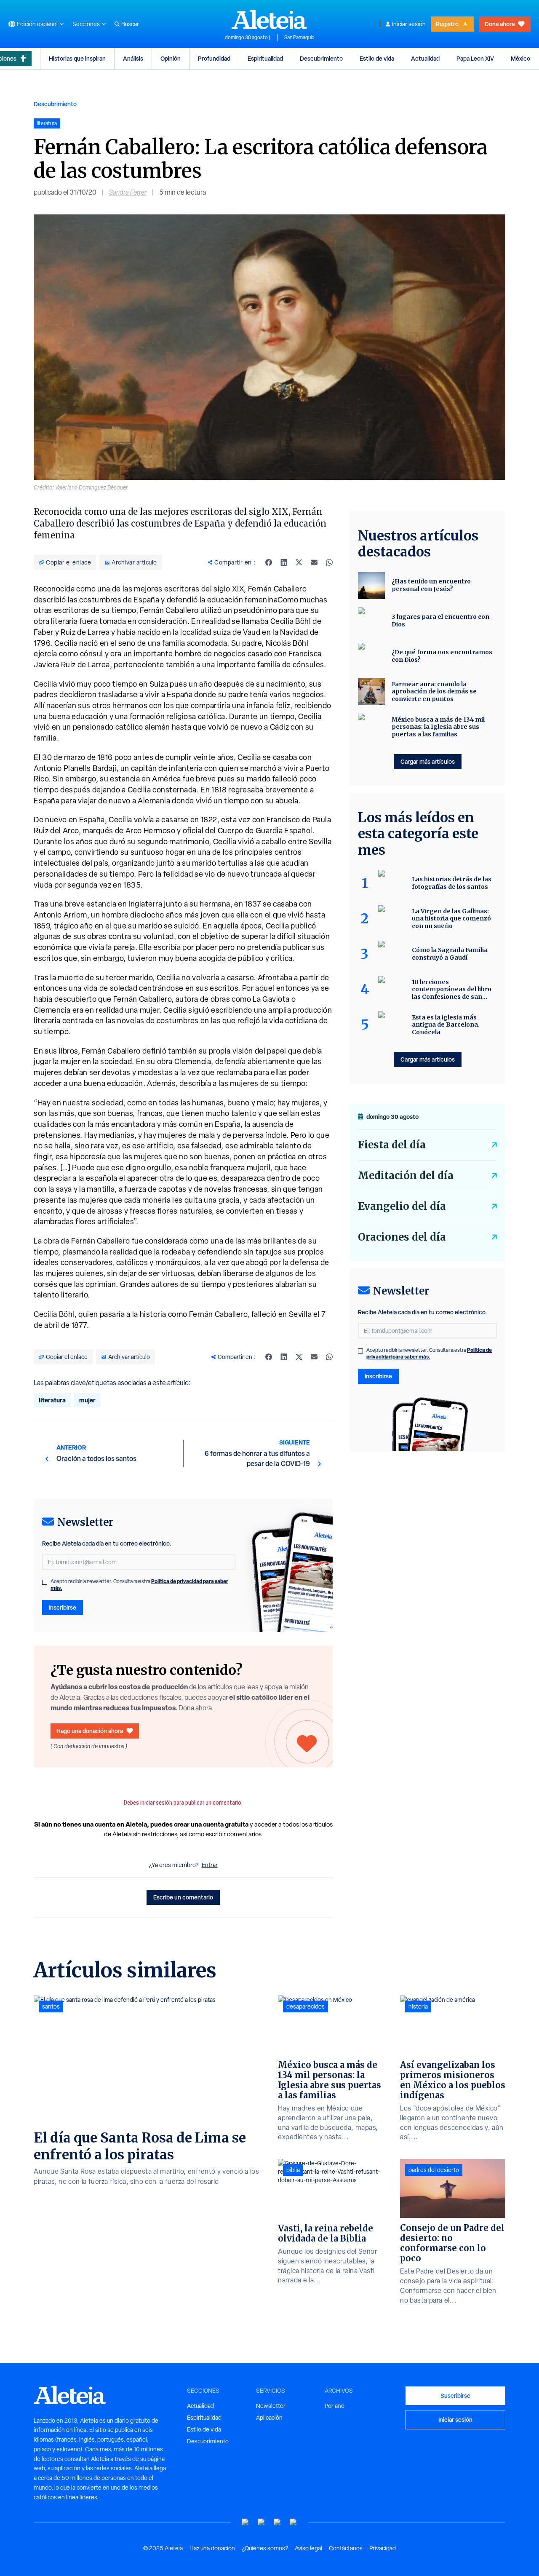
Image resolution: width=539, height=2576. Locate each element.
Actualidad (425, 58)
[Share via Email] (314, 562)
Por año (335, 2406)
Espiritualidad (265, 58)
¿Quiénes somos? (265, 2548)
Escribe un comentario (183, 1897)
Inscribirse (63, 1607)
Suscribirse (455, 2395)
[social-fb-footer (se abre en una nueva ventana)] (261, 2522)
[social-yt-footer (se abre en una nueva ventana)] (245, 2522)
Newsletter (271, 2406)
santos (51, 2006)
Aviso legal (308, 2548)
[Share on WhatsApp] (329, 562)
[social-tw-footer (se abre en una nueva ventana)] (278, 2522)
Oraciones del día (402, 1237)
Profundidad (214, 58)
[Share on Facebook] (269, 562)
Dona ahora (500, 24)
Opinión (171, 58)
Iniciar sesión (409, 24)
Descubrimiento (321, 58)
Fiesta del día (392, 1145)
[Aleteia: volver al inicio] (269, 19)
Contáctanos (346, 2548)
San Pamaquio (299, 37)
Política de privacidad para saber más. (429, 1353)
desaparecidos (306, 2006)
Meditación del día (406, 1176)
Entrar (210, 1865)
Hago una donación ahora (90, 1731)
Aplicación (269, 2418)
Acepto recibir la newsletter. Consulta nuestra (139, 1585)
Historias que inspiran (77, 58)
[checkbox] (45, 1582)
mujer (87, 1400)
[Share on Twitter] (299, 562)
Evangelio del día (402, 1206)
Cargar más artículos (428, 761)
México (520, 58)
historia (418, 2006)
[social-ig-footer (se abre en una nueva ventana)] (294, 2522)
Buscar (130, 24)
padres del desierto (434, 2170)
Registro (447, 24)
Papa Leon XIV (475, 58)
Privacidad (383, 2548)
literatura (52, 1400)
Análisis (133, 58)
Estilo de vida (377, 58)
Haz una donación (212, 2548)
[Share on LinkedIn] (284, 562)
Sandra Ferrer (128, 192)
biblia (293, 2170)
